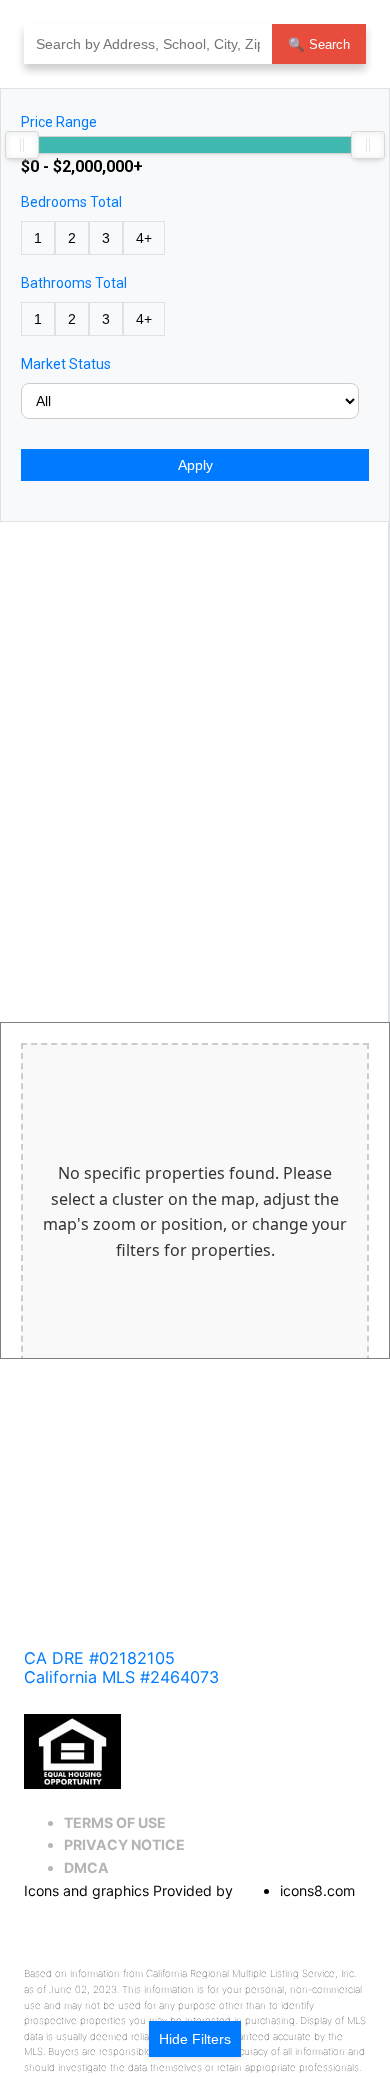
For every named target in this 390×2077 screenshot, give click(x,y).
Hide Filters (195, 2039)
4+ (144, 238)
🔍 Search (319, 44)
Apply (195, 465)
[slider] (22, 145)
